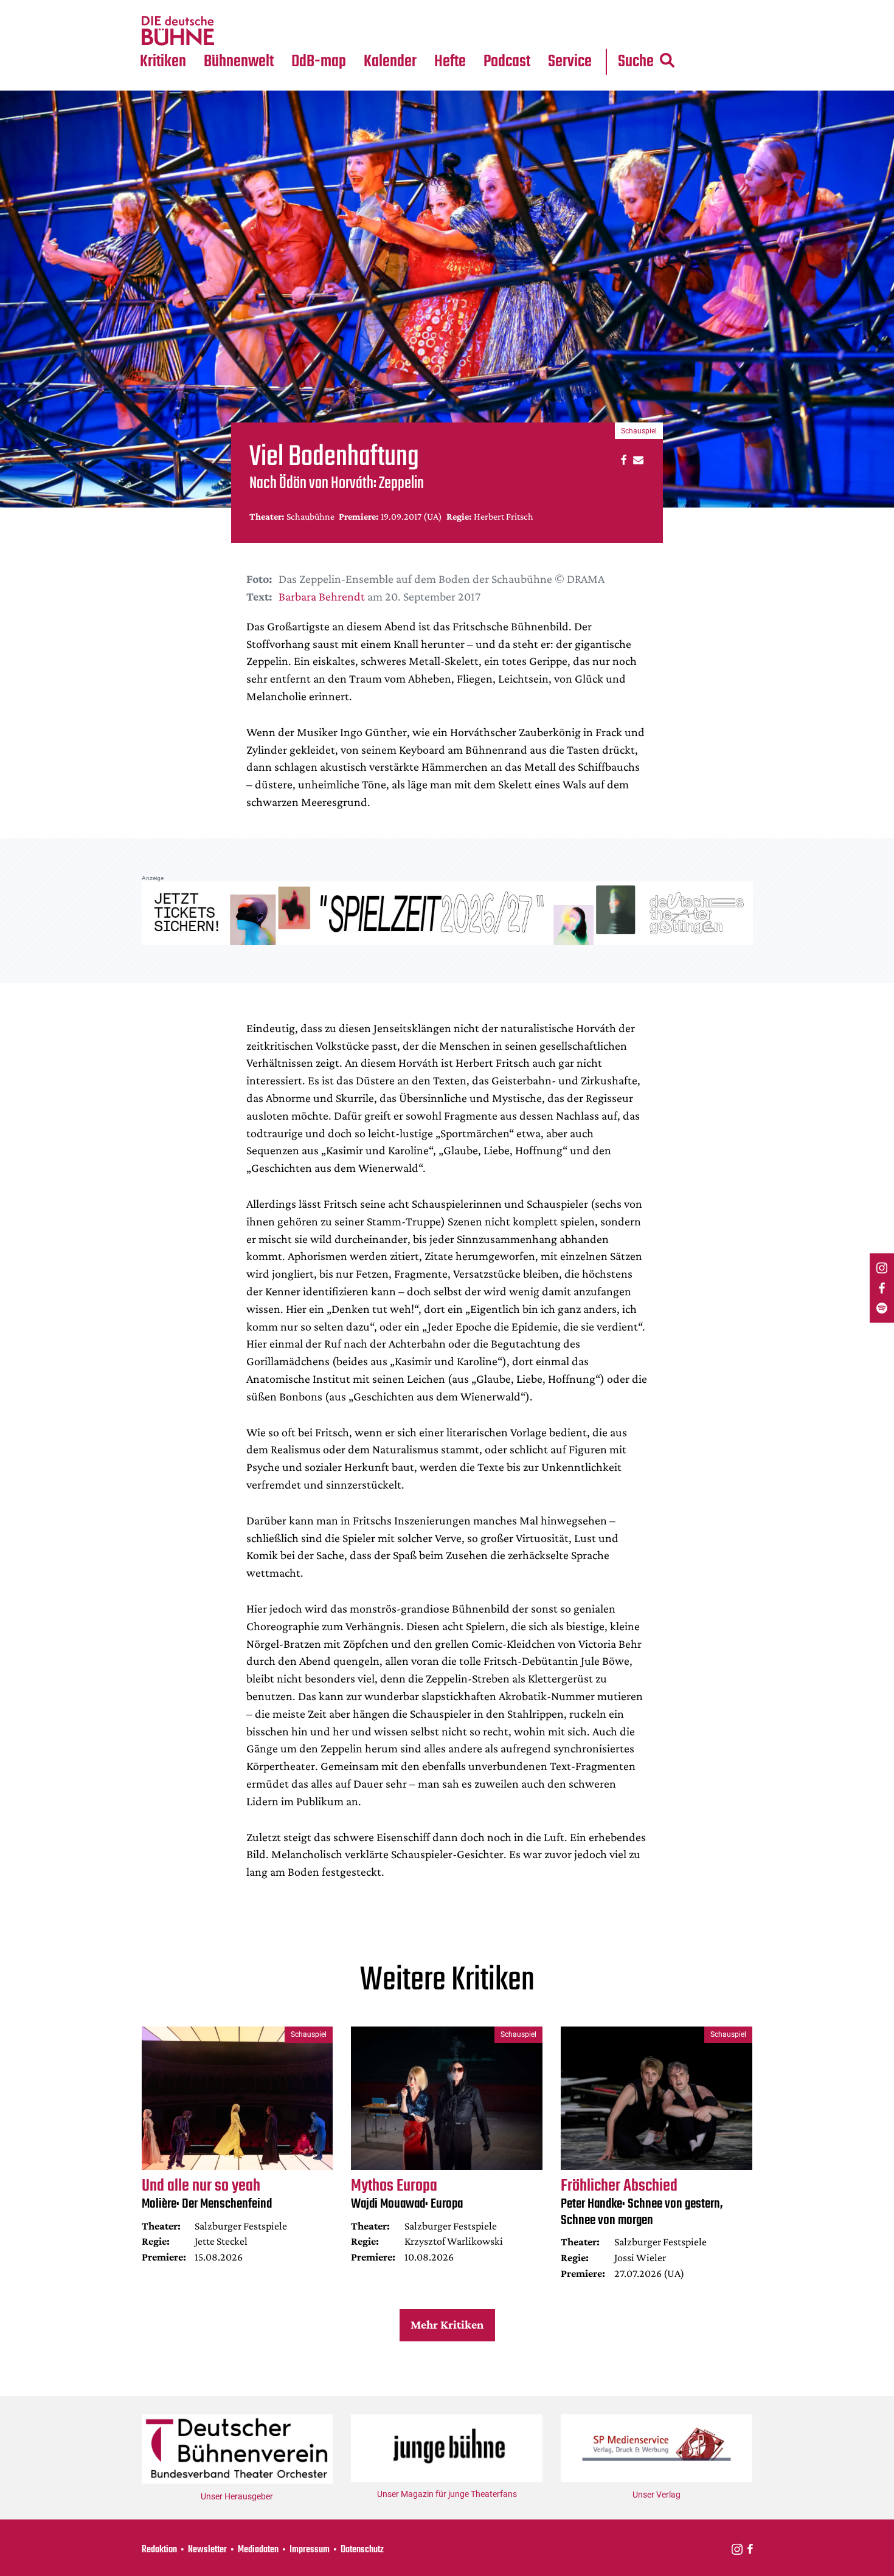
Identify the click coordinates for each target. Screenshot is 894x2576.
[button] (622, 459)
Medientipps (237, 31)
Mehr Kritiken (447, 2324)
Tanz (155, 7)
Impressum (310, 2550)
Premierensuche (407, 7)
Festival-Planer (404, 31)
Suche (636, 62)
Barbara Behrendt (322, 596)
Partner (570, 7)
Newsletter (207, 2550)
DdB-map (319, 62)
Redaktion (159, 2550)
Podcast (507, 62)
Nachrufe (230, 7)
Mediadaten (580, 31)
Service (570, 62)
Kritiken (163, 62)
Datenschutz (362, 2550)
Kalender (390, 62)
